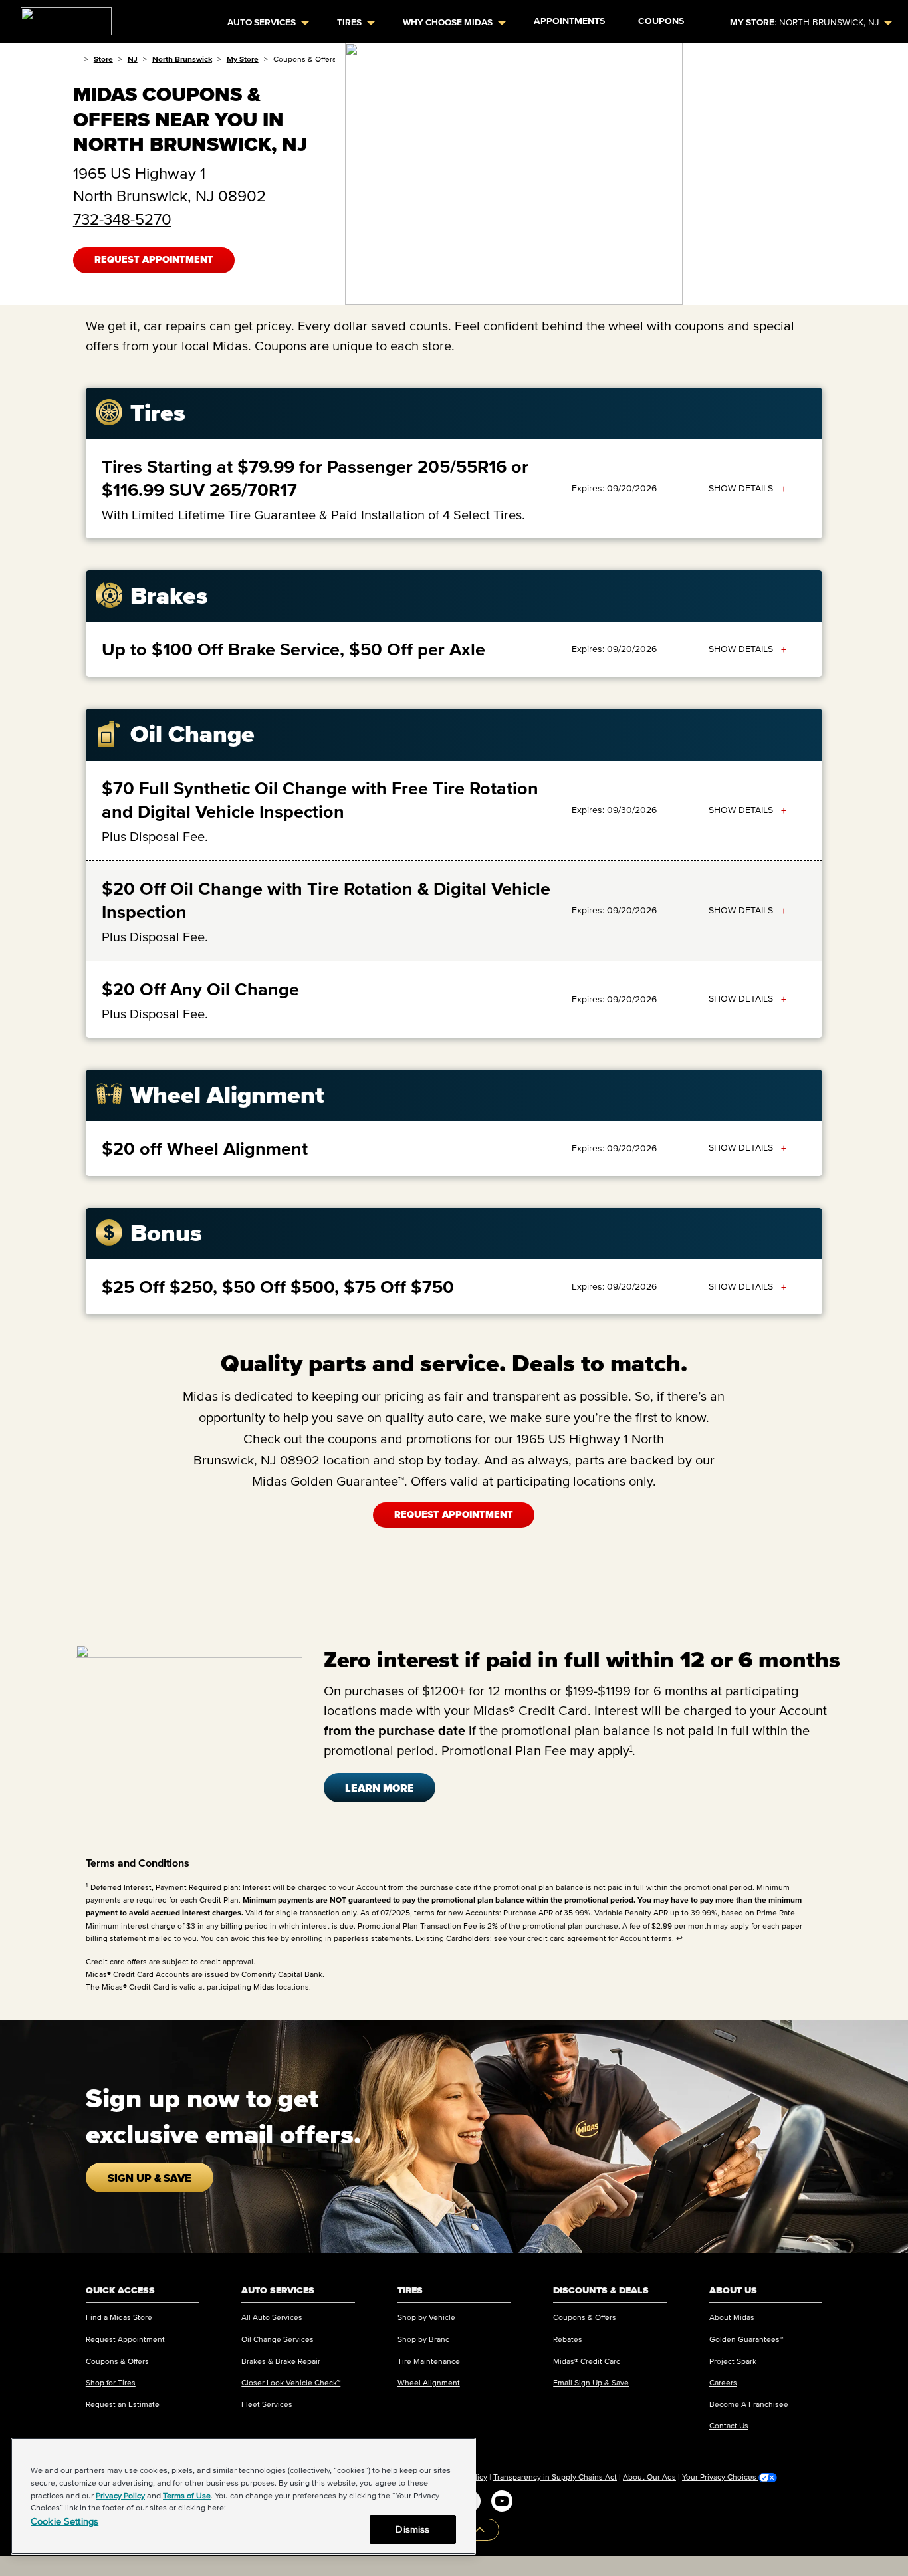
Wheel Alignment (429, 2382)
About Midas (732, 2317)
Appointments (569, 21)
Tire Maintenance (429, 2361)
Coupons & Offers (117, 2361)
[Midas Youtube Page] (502, 2501)
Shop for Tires (111, 2382)
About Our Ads (649, 2477)
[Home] (76, 59)
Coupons (661, 21)
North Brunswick (182, 59)
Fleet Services (267, 2404)
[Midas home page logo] (61, 17)
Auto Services (262, 22)
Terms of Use (187, 2495)
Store (103, 59)
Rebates (568, 2339)
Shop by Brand (424, 2339)
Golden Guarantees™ (746, 2339)
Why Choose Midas (448, 22)
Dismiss (412, 2529)
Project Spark (733, 2361)
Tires (349, 22)
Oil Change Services (278, 2339)
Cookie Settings (64, 2521)
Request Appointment (154, 260)
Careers (723, 2382)
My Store (243, 59)
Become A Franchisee (749, 2404)
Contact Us (729, 2425)
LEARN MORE (380, 1788)
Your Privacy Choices (720, 2477)
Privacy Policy (120, 2495)
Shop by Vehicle (426, 2317)
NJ (133, 59)
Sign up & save (150, 2178)
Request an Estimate (123, 2404)
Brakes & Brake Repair (281, 2361)
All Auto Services (272, 2317)
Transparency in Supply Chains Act (555, 2477)
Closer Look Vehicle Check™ (291, 2382)
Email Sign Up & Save (591, 2382)
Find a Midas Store (119, 2317)
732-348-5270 (122, 219)
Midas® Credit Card (587, 2361)
